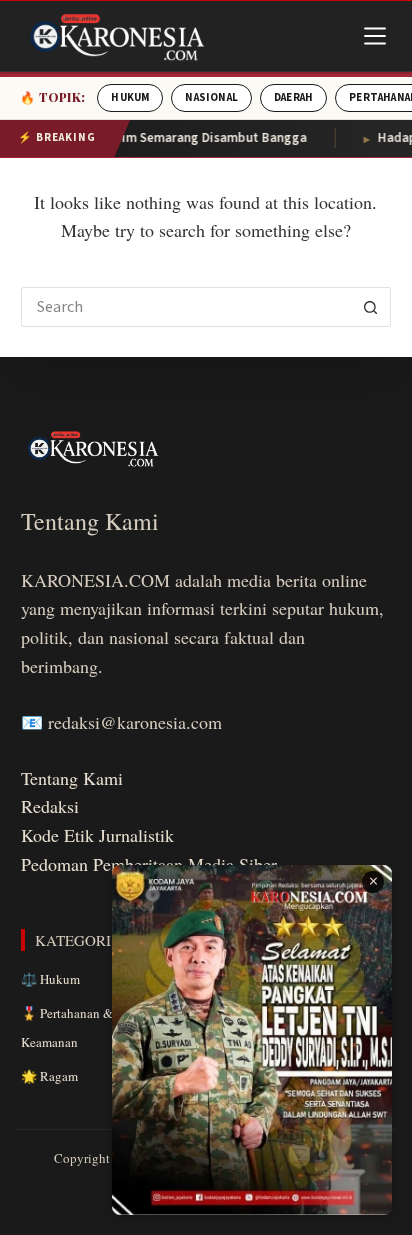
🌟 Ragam (49, 1076)
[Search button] (371, 307)
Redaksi (50, 806)
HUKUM (130, 97)
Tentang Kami (72, 778)
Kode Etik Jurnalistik (97, 835)
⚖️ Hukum (50, 979)
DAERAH (293, 97)
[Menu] (375, 36)
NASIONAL (211, 97)
